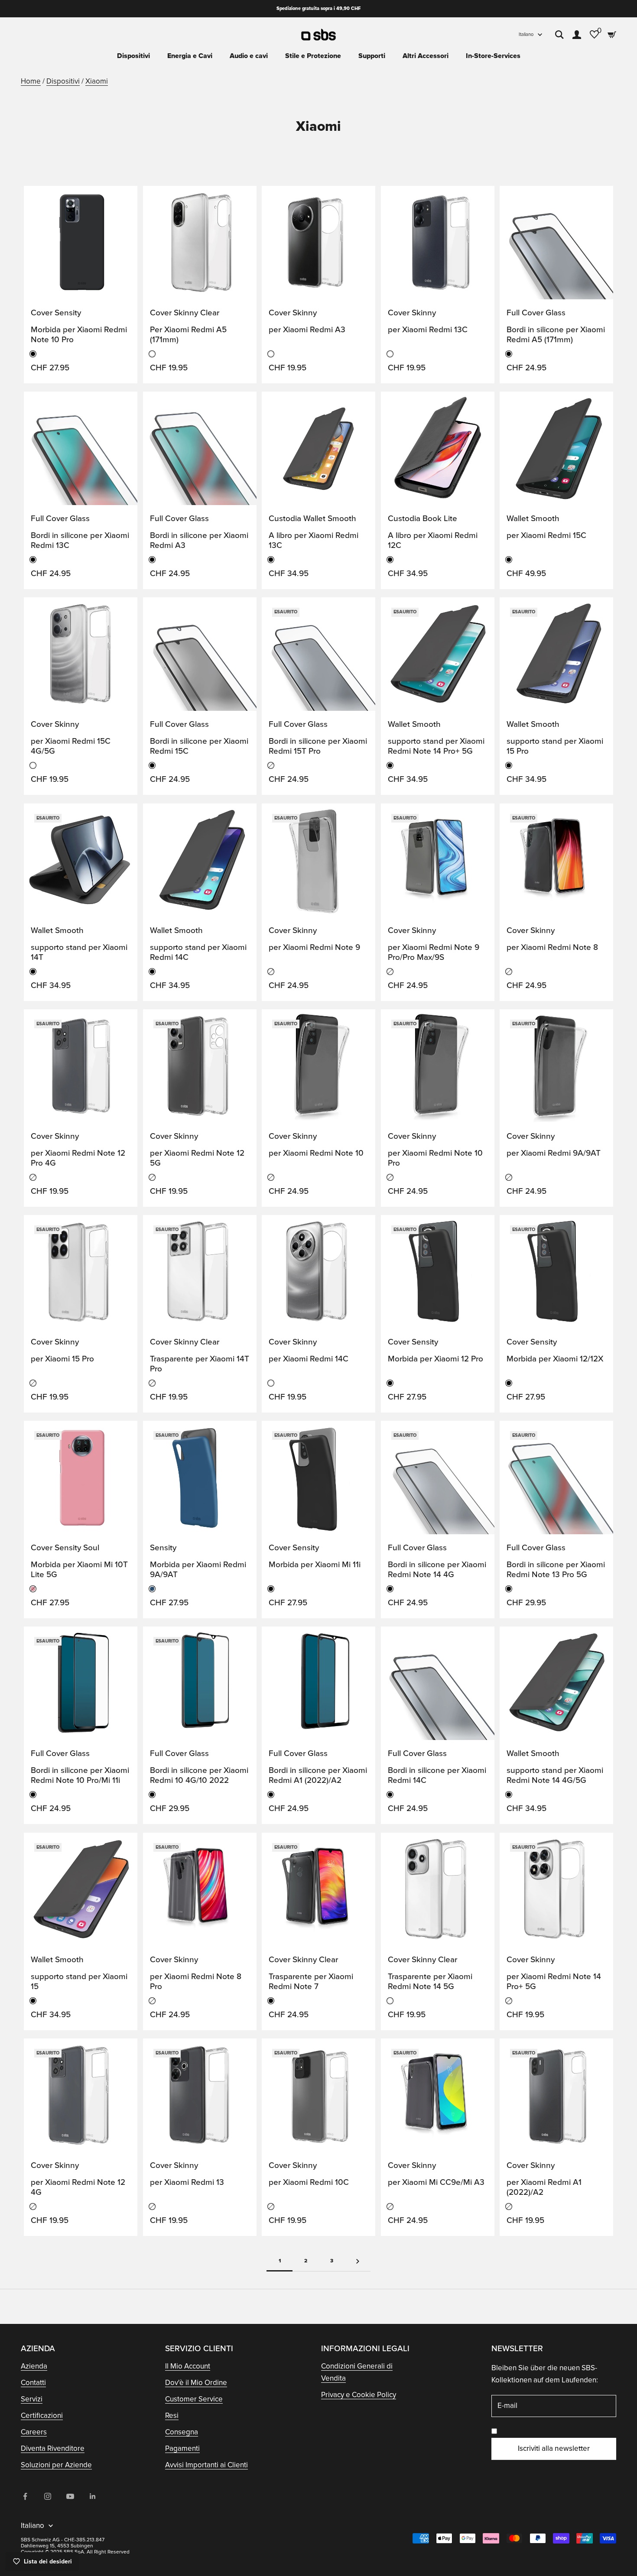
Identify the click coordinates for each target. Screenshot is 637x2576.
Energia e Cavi (190, 56)
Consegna (182, 2432)
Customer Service (194, 2399)
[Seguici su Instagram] (48, 2496)
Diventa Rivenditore (53, 2448)
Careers (34, 2432)
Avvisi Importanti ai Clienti (206, 2465)
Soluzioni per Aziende (56, 2465)
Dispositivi (133, 56)
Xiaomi (97, 81)
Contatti (33, 2383)
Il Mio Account (188, 2366)
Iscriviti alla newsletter (554, 2448)
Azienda (34, 2366)
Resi (172, 2416)
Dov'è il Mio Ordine (196, 2383)
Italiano (526, 34)
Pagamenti (182, 2448)
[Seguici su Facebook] (25, 2496)
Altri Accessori (426, 56)
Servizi (32, 2399)
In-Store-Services (493, 56)
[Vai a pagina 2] (357, 2261)
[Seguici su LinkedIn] (93, 2496)
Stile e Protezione (313, 56)
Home (31, 81)
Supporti (372, 56)
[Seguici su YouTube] (70, 2496)
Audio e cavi (249, 56)
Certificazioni (42, 2416)
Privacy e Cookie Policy (359, 2395)
